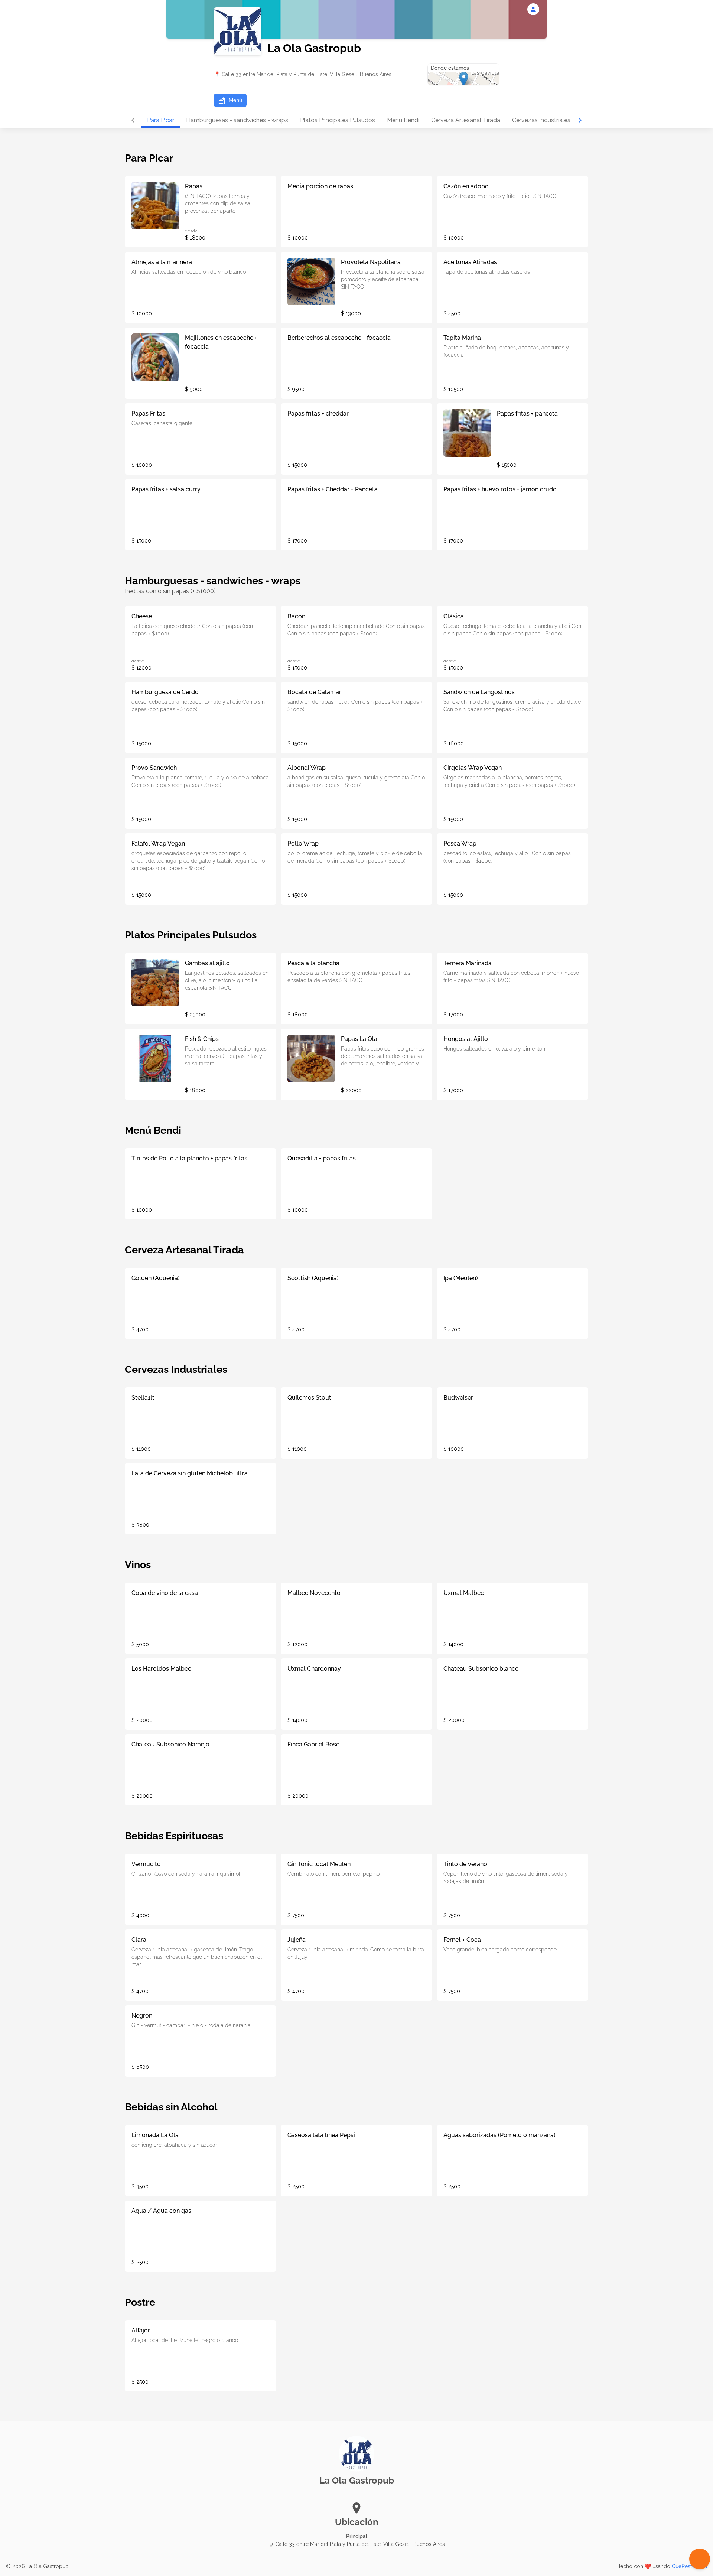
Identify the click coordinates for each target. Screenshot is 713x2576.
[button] (230, 100)
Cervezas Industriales (541, 120)
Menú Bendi (403, 120)
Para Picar (161, 120)
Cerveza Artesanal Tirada (466, 120)
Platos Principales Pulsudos (338, 120)
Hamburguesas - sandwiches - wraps (237, 120)
